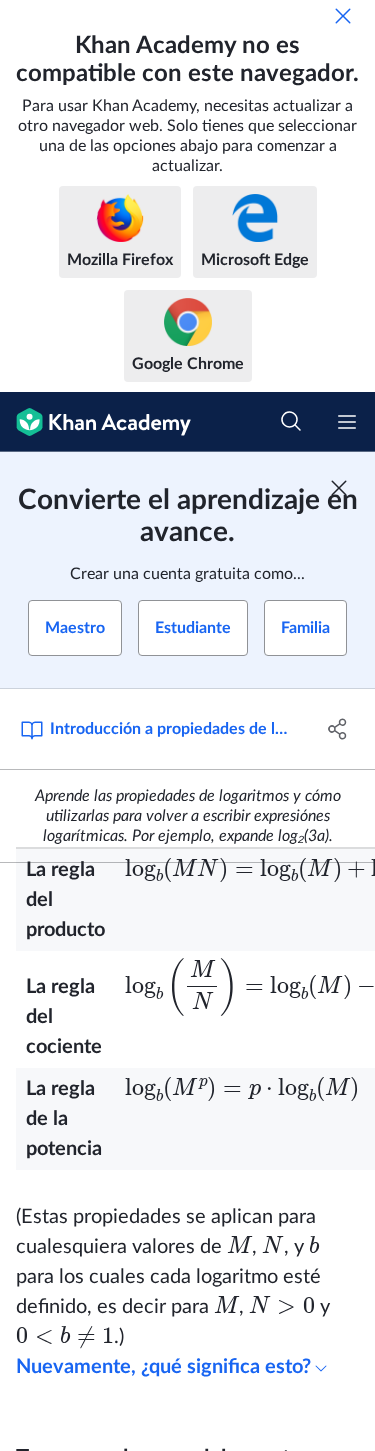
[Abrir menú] (347, 422)
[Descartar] (343, 16)
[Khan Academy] (95, 422)
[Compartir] (338, 729)
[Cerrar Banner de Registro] (339, 488)
